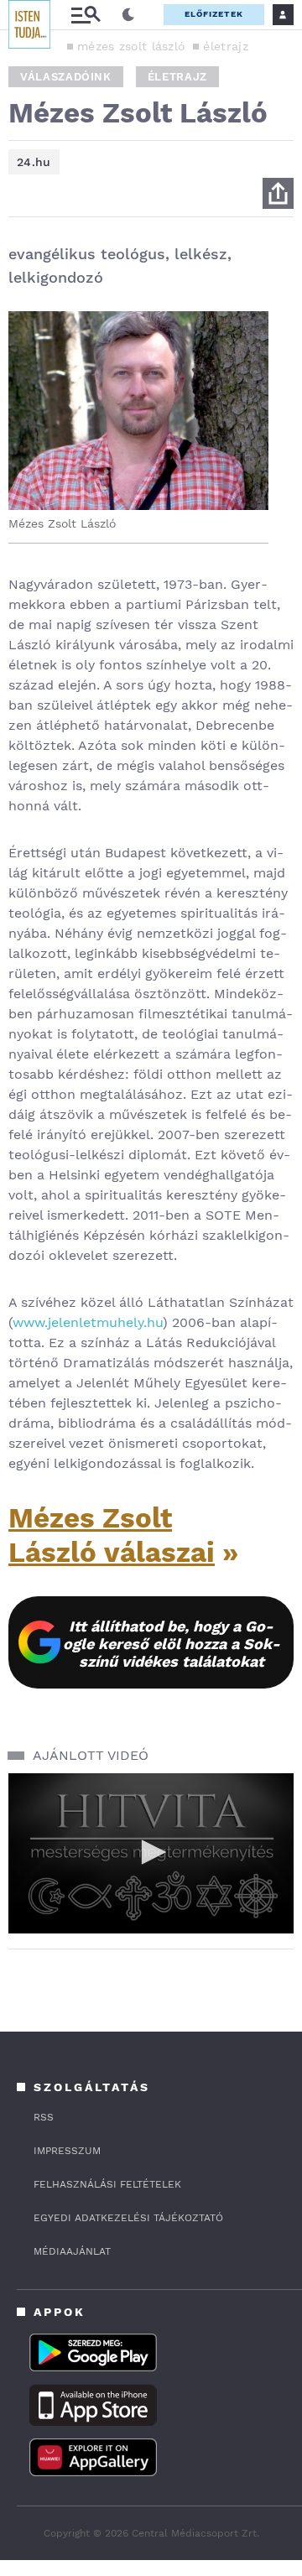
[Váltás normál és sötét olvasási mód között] (128, 15)
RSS (44, 2117)
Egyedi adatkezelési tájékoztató (128, 2218)
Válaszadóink (66, 77)
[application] (151, 1853)
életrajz (225, 46)
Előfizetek (214, 14)
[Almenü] (86, 15)
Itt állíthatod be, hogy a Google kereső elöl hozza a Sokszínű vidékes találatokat (172, 1644)
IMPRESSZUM (67, 2151)
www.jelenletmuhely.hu (88, 1322)
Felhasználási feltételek (107, 2184)
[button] (151, 1852)
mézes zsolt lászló (131, 46)
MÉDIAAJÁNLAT (72, 2251)
